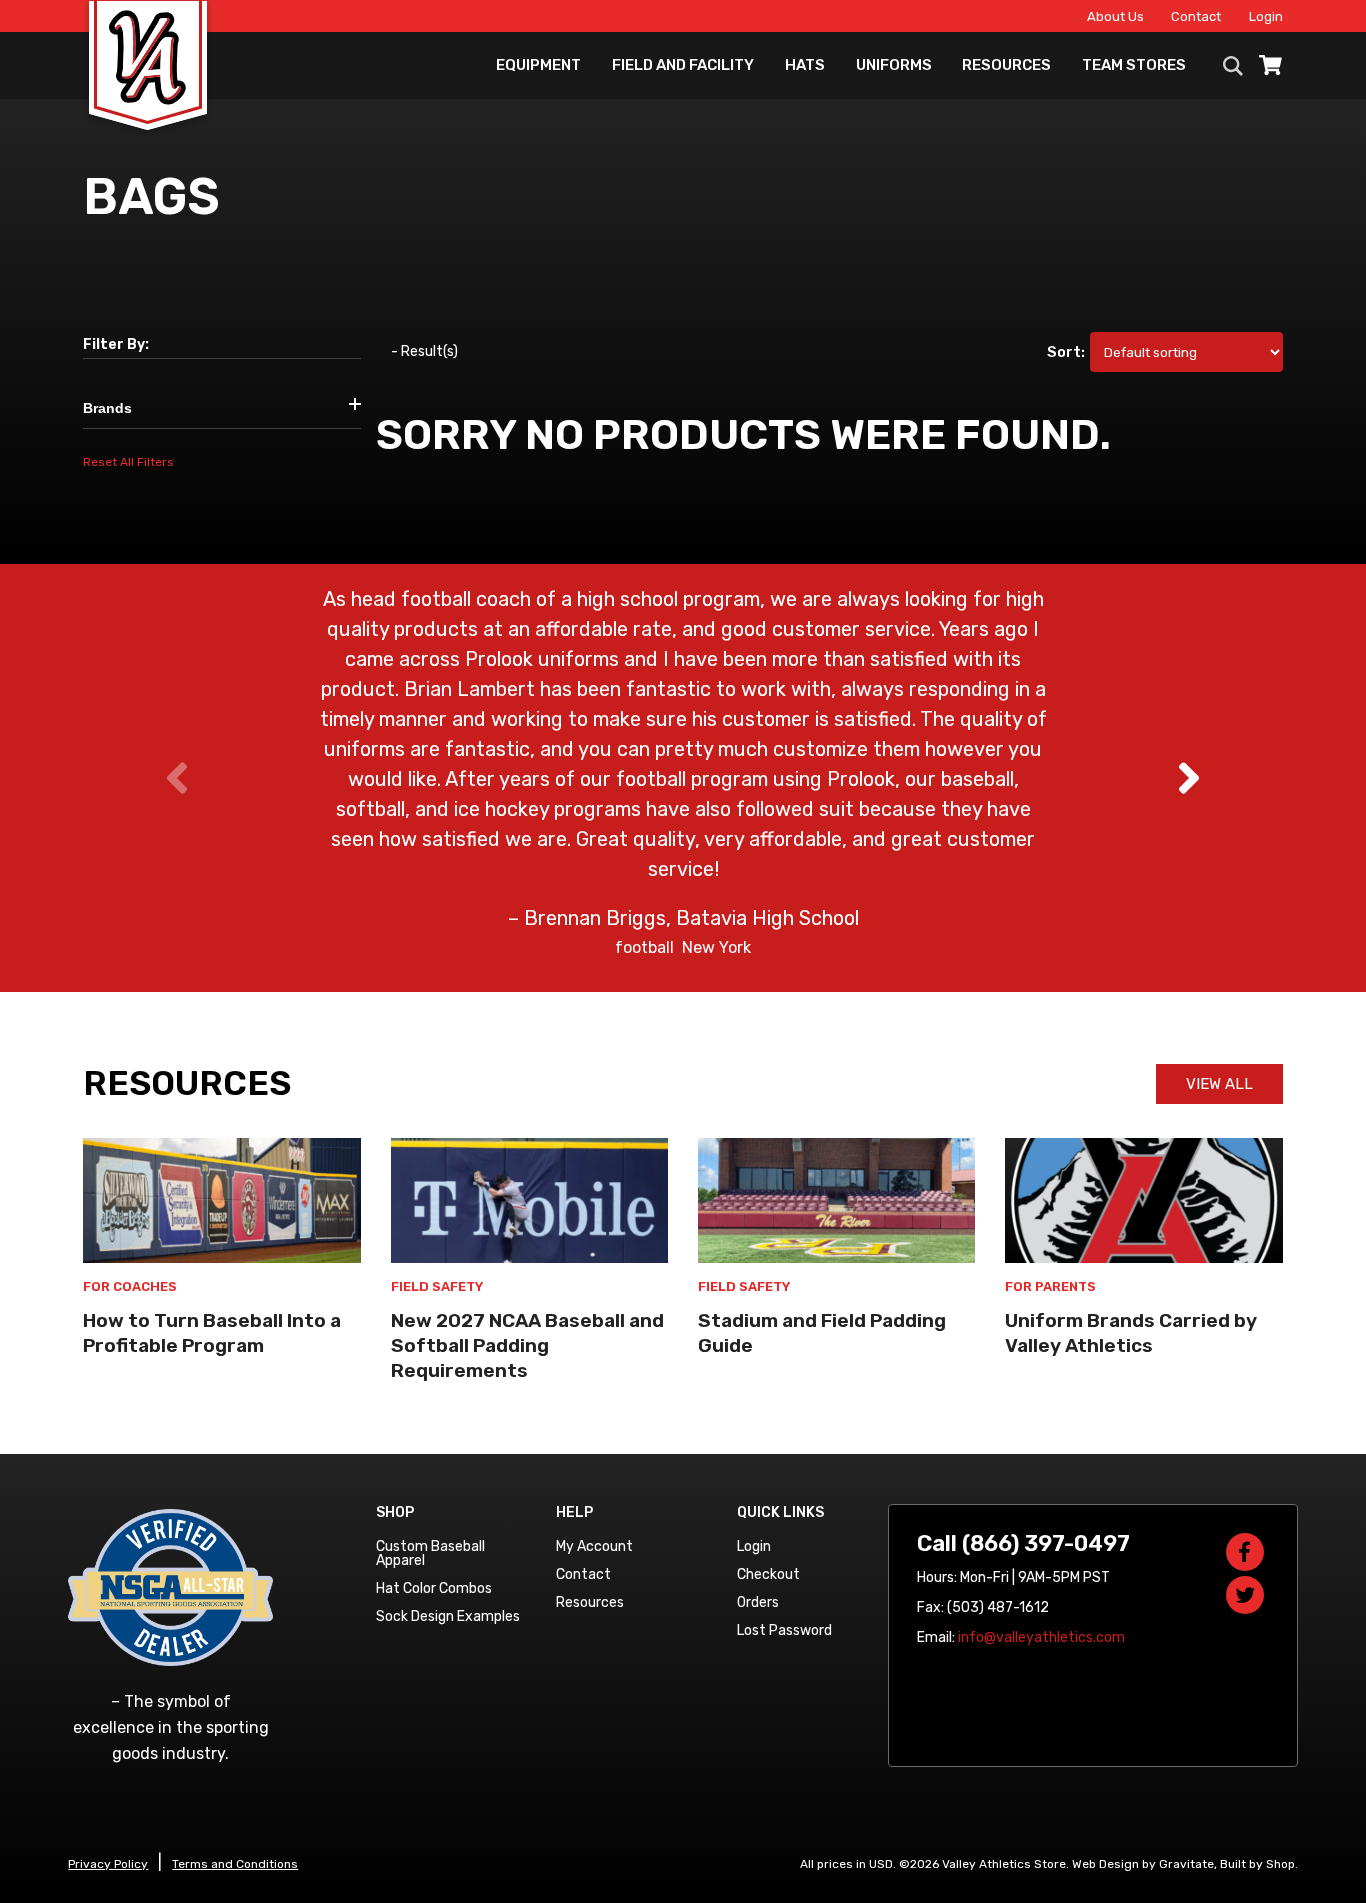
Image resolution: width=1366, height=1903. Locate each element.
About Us (1115, 16)
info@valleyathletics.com (1041, 1637)
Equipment (538, 65)
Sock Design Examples (448, 1616)
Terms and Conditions (235, 1864)
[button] (1188, 778)
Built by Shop (1257, 1864)
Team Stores (1134, 65)
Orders (758, 1602)
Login (1266, 16)
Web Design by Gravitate (1143, 1864)
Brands (107, 408)
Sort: (1066, 352)
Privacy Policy (108, 1864)
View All (1219, 1084)
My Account (594, 1546)
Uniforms (894, 65)
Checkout (768, 1574)
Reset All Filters (128, 462)
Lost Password (784, 1630)
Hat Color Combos (434, 1588)
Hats (805, 65)
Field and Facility (683, 65)
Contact (1196, 16)
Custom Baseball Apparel (430, 1553)
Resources (1006, 65)
